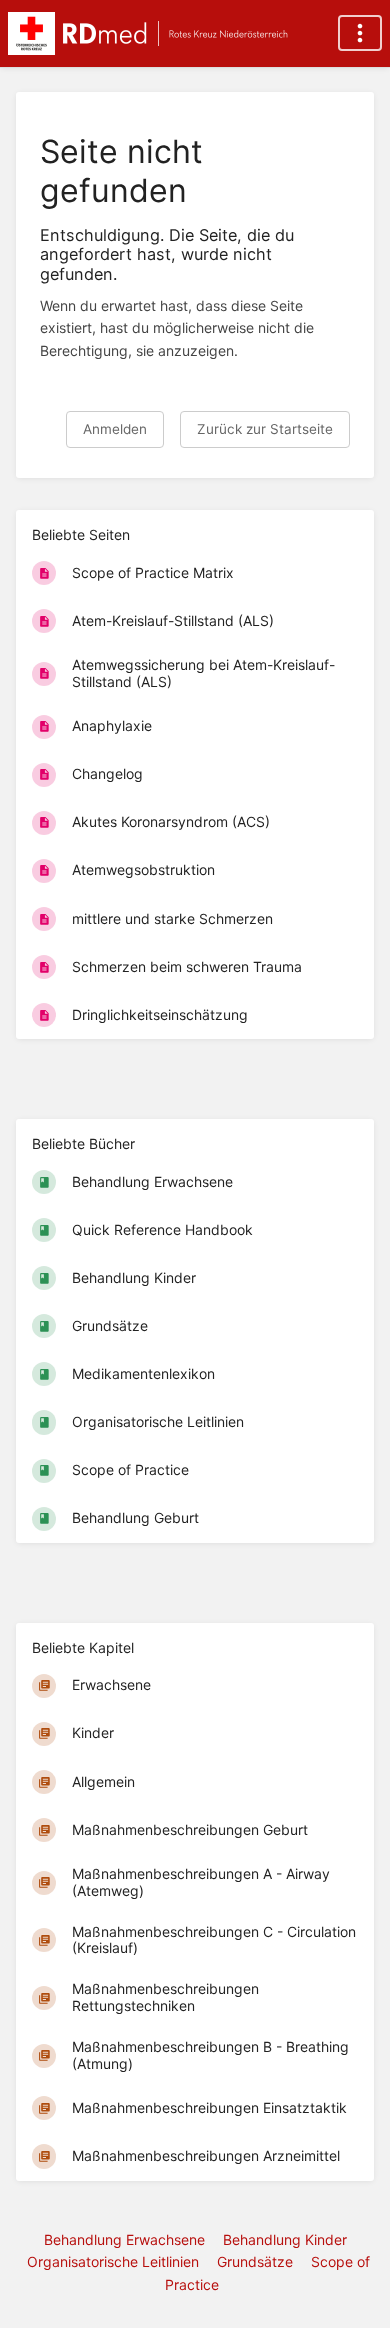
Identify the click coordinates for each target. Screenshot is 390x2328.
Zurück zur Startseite (265, 429)
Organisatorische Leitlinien (113, 2261)
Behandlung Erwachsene (124, 2239)
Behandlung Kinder (285, 2239)
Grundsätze (255, 2261)
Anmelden (115, 429)
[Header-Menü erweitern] (360, 33)
